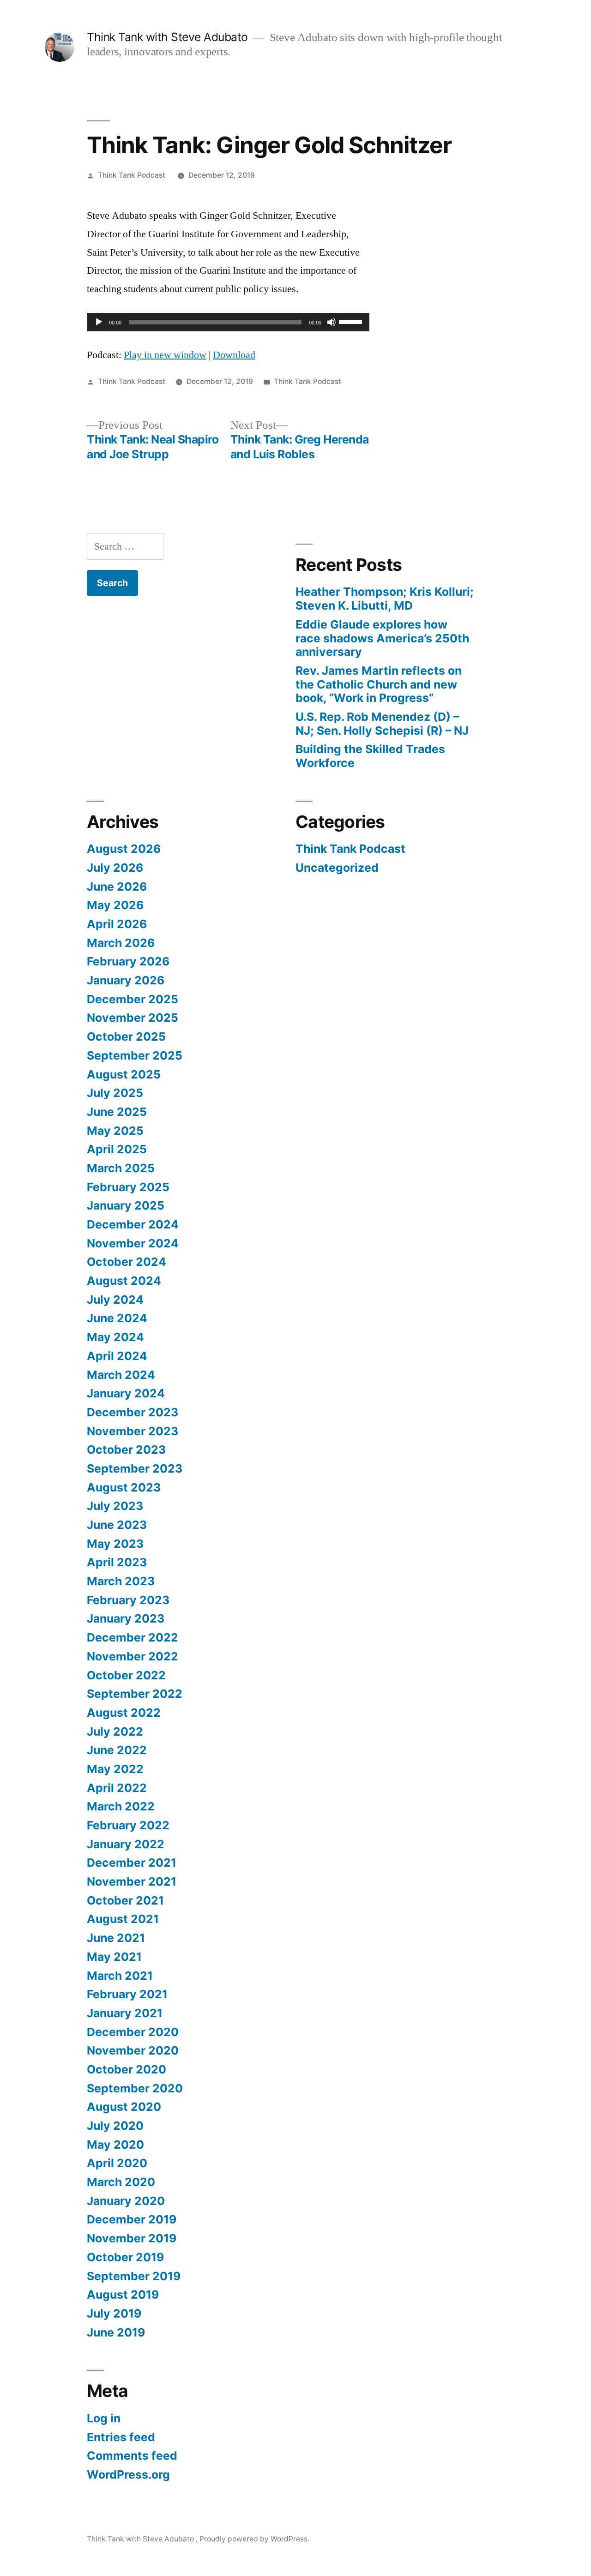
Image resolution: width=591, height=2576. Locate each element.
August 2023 (124, 1487)
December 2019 (132, 2219)
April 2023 (117, 1562)
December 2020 (133, 2032)
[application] (228, 322)
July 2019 (114, 2313)
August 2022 (124, 1713)
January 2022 (126, 1844)
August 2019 (123, 2294)
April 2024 (117, 1356)
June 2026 (117, 887)
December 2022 (133, 1637)
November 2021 (132, 1881)
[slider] (352, 321)
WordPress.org (128, 2474)
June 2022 (117, 1750)
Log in (104, 2418)
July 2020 (115, 2126)
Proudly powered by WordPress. (254, 2539)
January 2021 (125, 2013)
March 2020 (121, 2182)
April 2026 (117, 924)
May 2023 (115, 1544)
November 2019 (132, 2238)
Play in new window (165, 355)
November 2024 (133, 1243)
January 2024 (126, 1393)
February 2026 (128, 961)
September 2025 (135, 1055)
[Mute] (332, 322)
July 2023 (115, 1506)
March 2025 (121, 1168)
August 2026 (124, 849)
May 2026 (115, 905)
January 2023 (126, 1618)
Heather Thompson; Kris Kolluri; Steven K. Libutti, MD (385, 599)
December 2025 (133, 999)
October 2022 (126, 1675)
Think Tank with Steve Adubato (169, 37)
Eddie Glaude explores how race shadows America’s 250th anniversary (382, 638)
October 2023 (126, 1450)
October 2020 (127, 2069)
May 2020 (115, 2145)
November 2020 (133, 2050)
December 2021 (132, 1863)
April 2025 (117, 1149)
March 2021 (120, 1976)
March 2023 (121, 1581)
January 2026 (126, 980)
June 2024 (117, 1318)
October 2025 (126, 1036)
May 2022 (115, 1769)
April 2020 (117, 2163)
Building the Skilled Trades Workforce (370, 756)
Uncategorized (337, 868)
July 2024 (115, 1300)
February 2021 (127, 1994)
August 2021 (123, 1919)
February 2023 (128, 1600)
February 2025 (128, 1187)
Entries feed (121, 2437)
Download (234, 355)
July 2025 (115, 1093)
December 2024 (133, 1224)
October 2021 (125, 1900)
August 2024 (124, 1281)
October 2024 (127, 1262)
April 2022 (117, 1788)
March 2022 (121, 1806)
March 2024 (121, 1375)
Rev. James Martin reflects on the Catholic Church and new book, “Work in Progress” (379, 684)
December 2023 (133, 1412)
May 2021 (114, 1957)
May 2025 (115, 1131)
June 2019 (116, 2332)
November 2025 (133, 1018)
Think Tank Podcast (132, 175)
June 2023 (117, 1525)
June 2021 (116, 1938)
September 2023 (135, 1468)
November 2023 (133, 1431)
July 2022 (115, 1731)
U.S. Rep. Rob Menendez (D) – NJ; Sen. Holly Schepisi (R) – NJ (382, 724)
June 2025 (117, 1112)
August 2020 (124, 2107)
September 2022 (135, 1694)
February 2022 (128, 1825)
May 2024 (115, 1337)
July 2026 (115, 868)
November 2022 (133, 1656)
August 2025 (124, 1074)
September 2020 (135, 2088)
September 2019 (134, 2276)
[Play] (99, 322)
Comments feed (132, 2456)
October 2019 (125, 2257)
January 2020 (126, 2201)
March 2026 (121, 943)
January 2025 (126, 1205)
